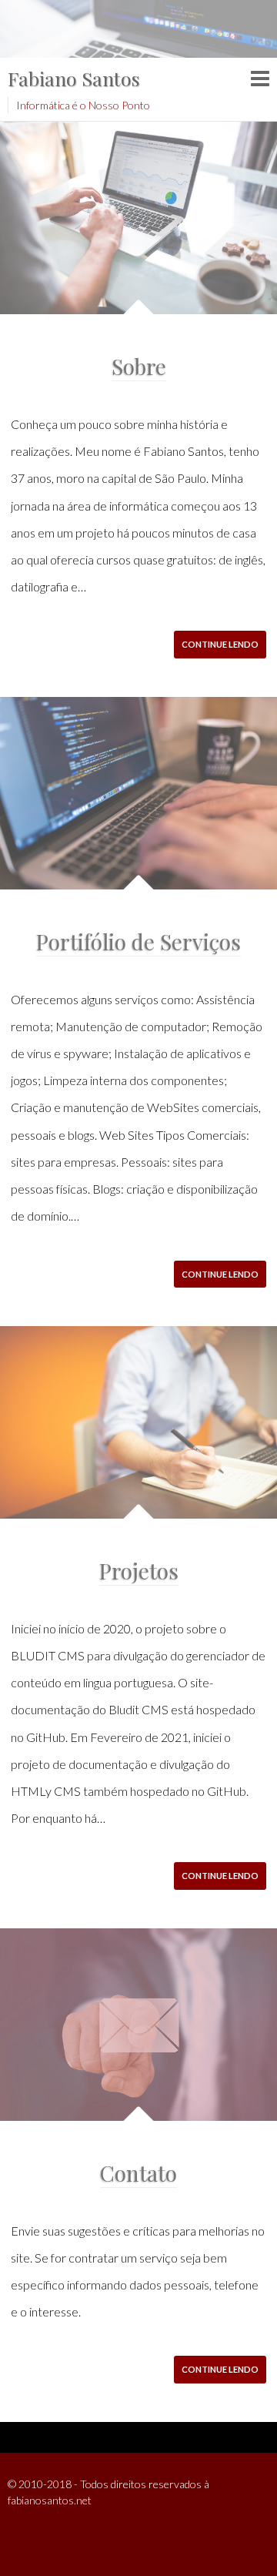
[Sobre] (138, 218)
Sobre (139, 366)
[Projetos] (138, 1422)
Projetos (139, 1571)
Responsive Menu (260, 79)
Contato (138, 2173)
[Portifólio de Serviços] (138, 793)
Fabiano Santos (74, 78)
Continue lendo (220, 644)
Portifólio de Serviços (138, 941)
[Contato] (138, 2025)
